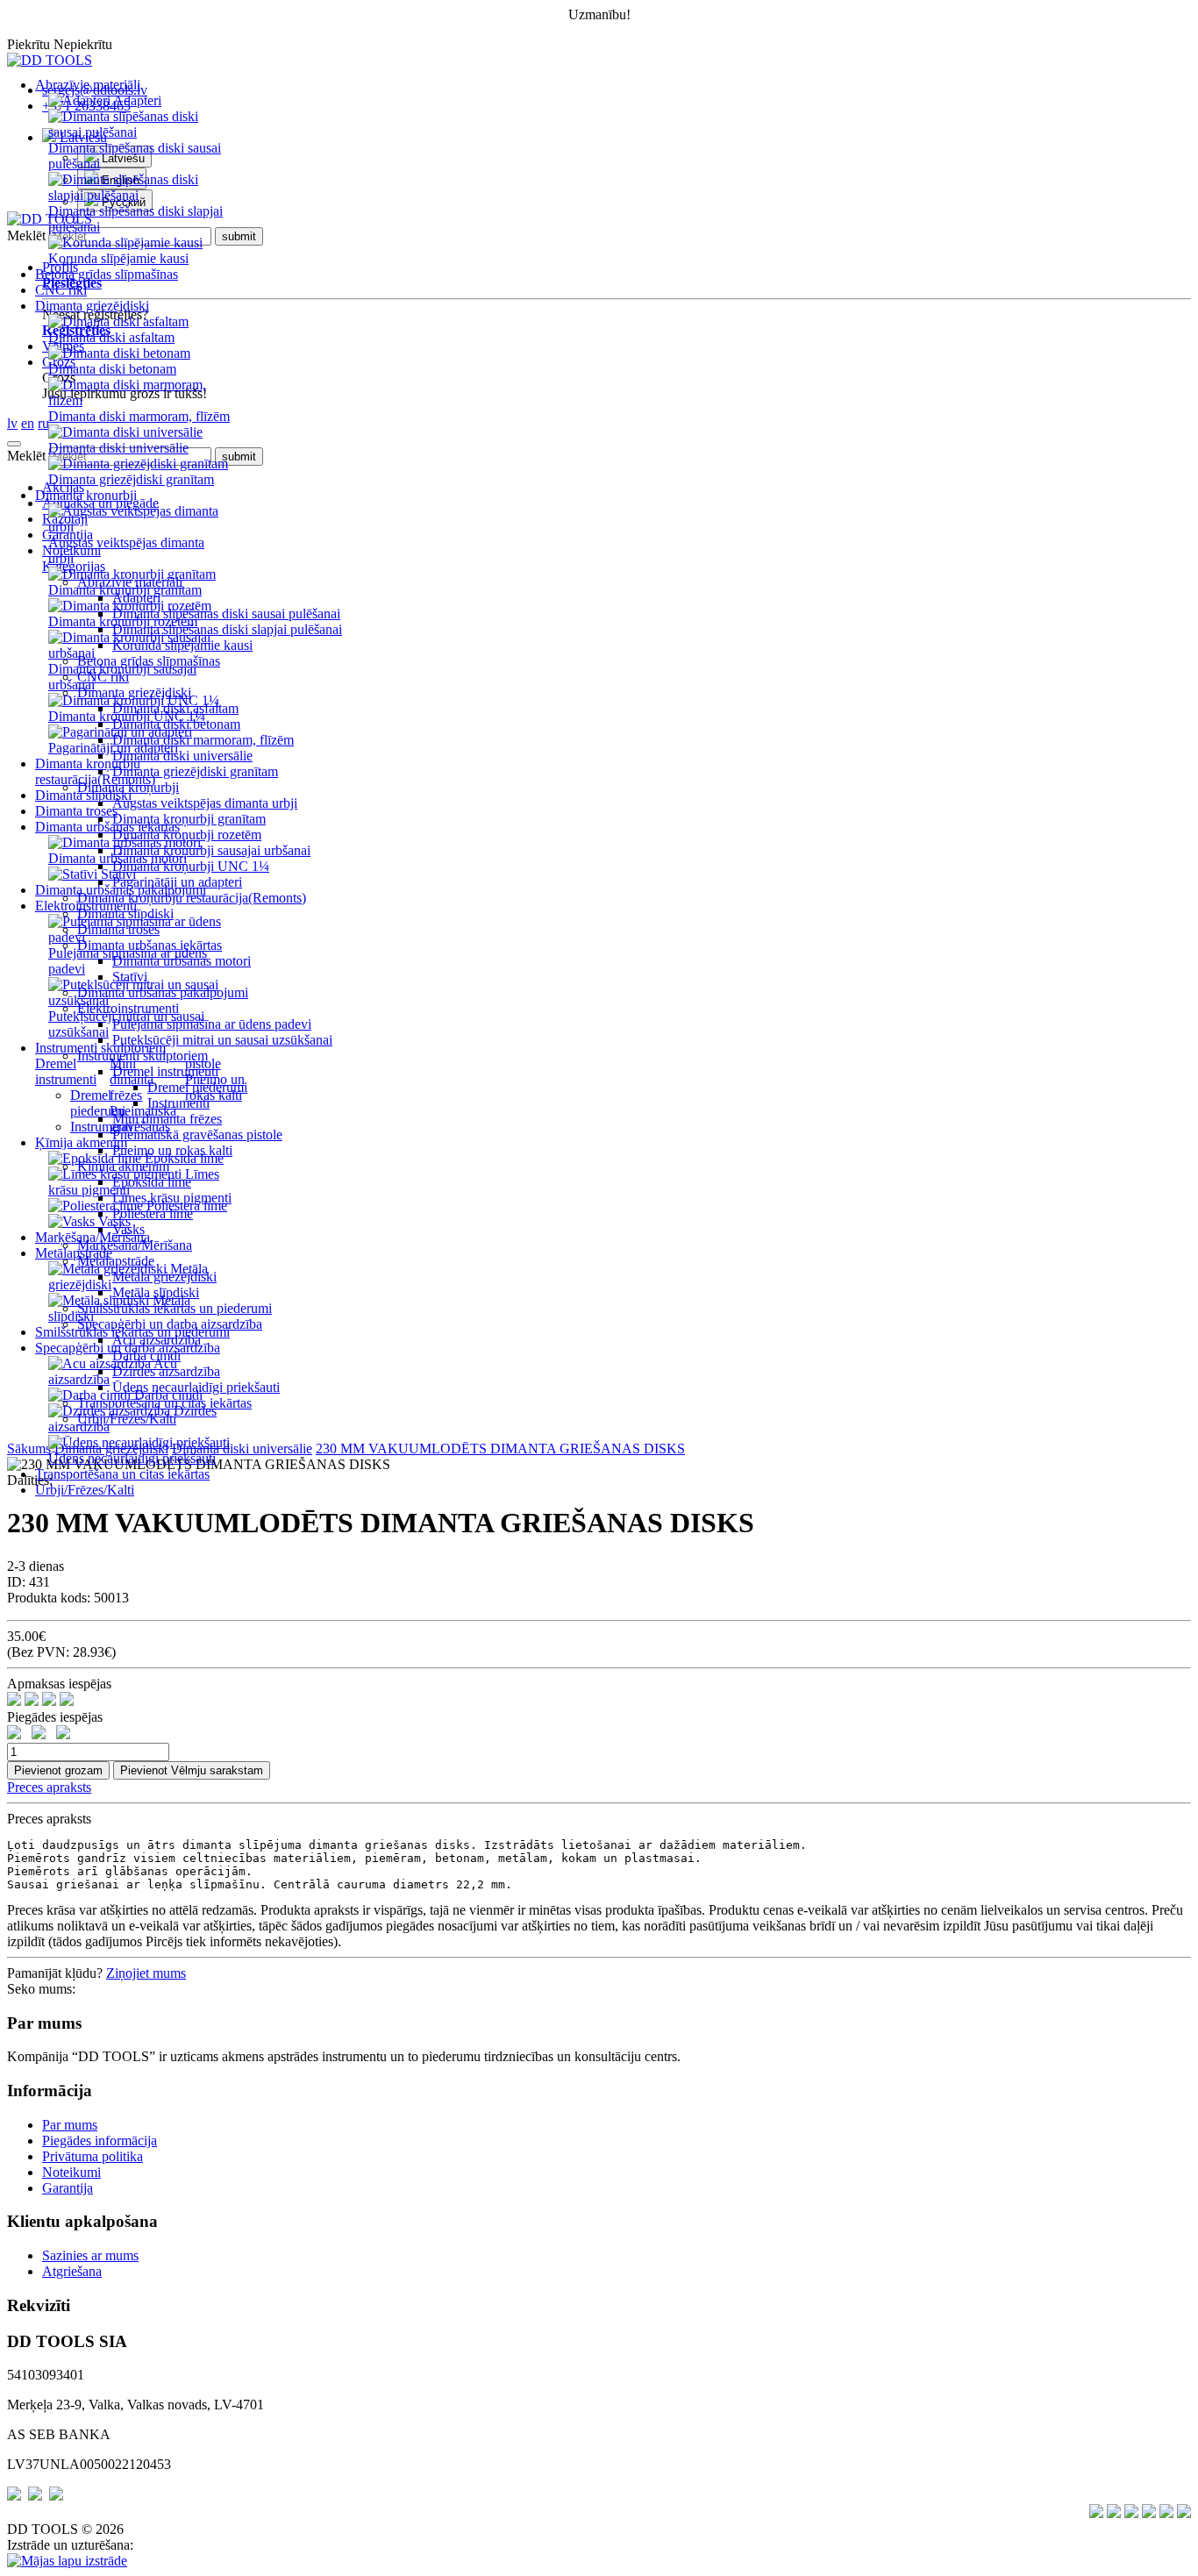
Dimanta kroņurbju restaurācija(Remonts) (95, 771)
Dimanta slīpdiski (83, 795)
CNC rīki (61, 290)
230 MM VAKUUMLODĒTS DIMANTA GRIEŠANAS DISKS (500, 1449)
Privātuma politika (93, 2156)
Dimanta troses (76, 811)
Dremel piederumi (98, 1103)
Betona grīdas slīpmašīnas (107, 274)
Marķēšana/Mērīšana (93, 1237)
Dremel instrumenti (66, 1071)
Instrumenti (101, 1127)
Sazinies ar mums (90, 2255)
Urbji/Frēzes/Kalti (85, 1490)
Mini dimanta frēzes (132, 1079)
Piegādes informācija (100, 2141)
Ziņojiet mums (146, 1973)
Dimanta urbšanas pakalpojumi (121, 890)
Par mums (70, 2125)
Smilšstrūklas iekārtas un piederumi (132, 1332)
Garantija (68, 2188)
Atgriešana (72, 2271)
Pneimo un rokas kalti (215, 1087)
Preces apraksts (49, 1787)
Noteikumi (71, 2172)
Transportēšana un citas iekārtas (122, 1474)
